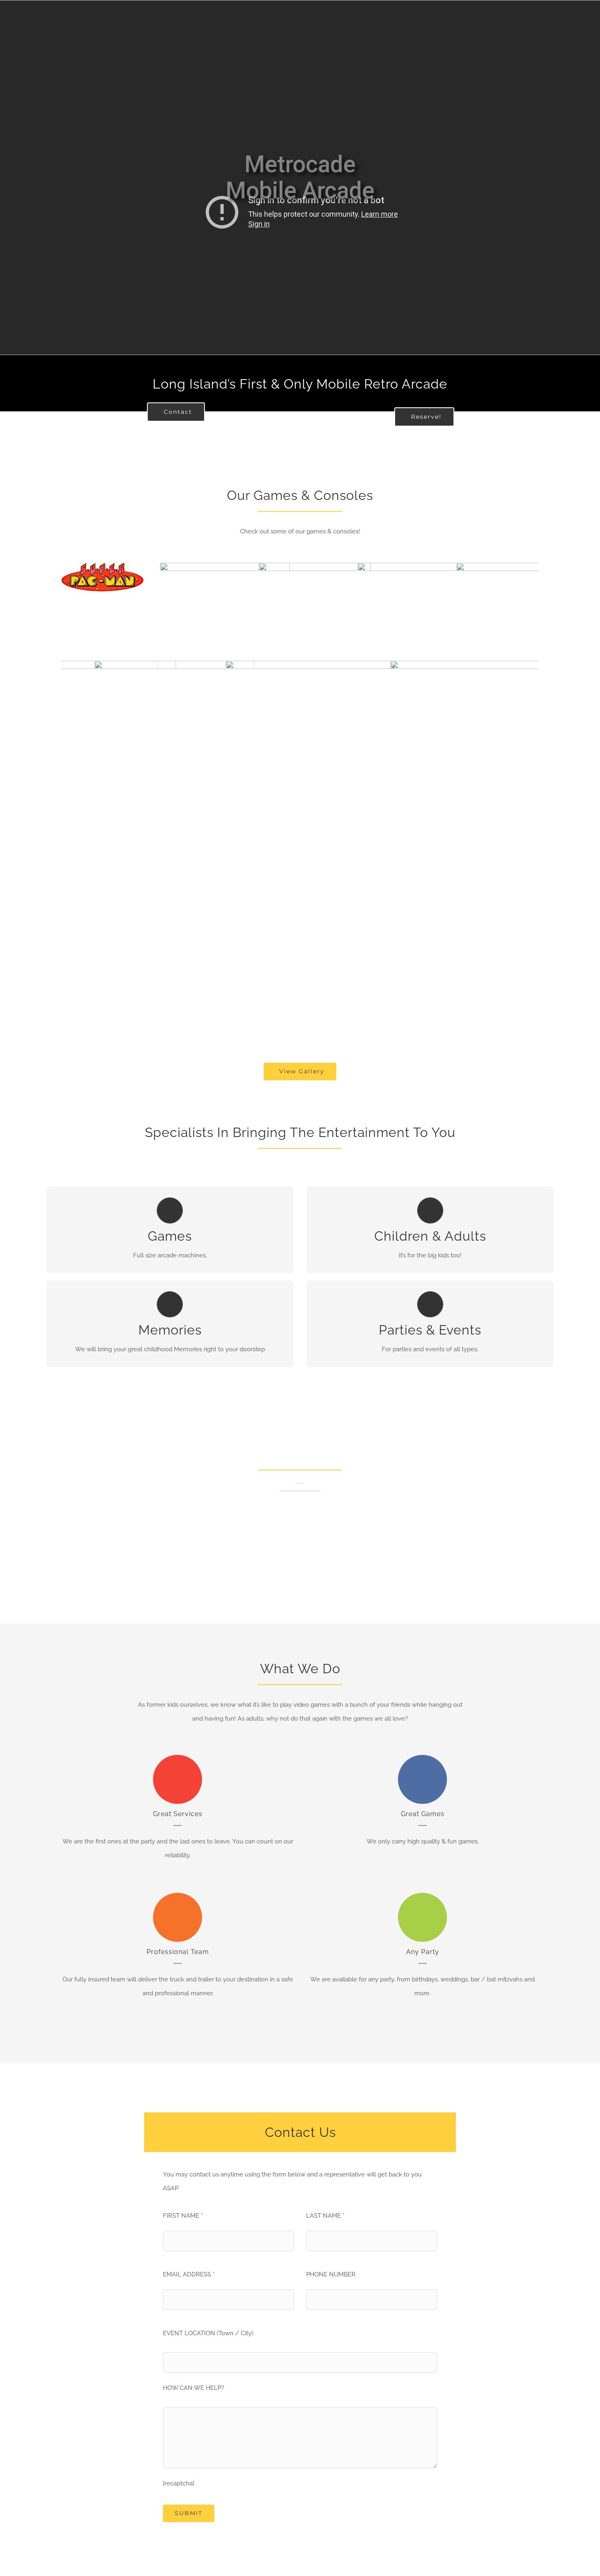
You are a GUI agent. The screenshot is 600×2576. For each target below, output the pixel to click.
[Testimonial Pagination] (296, 1604)
